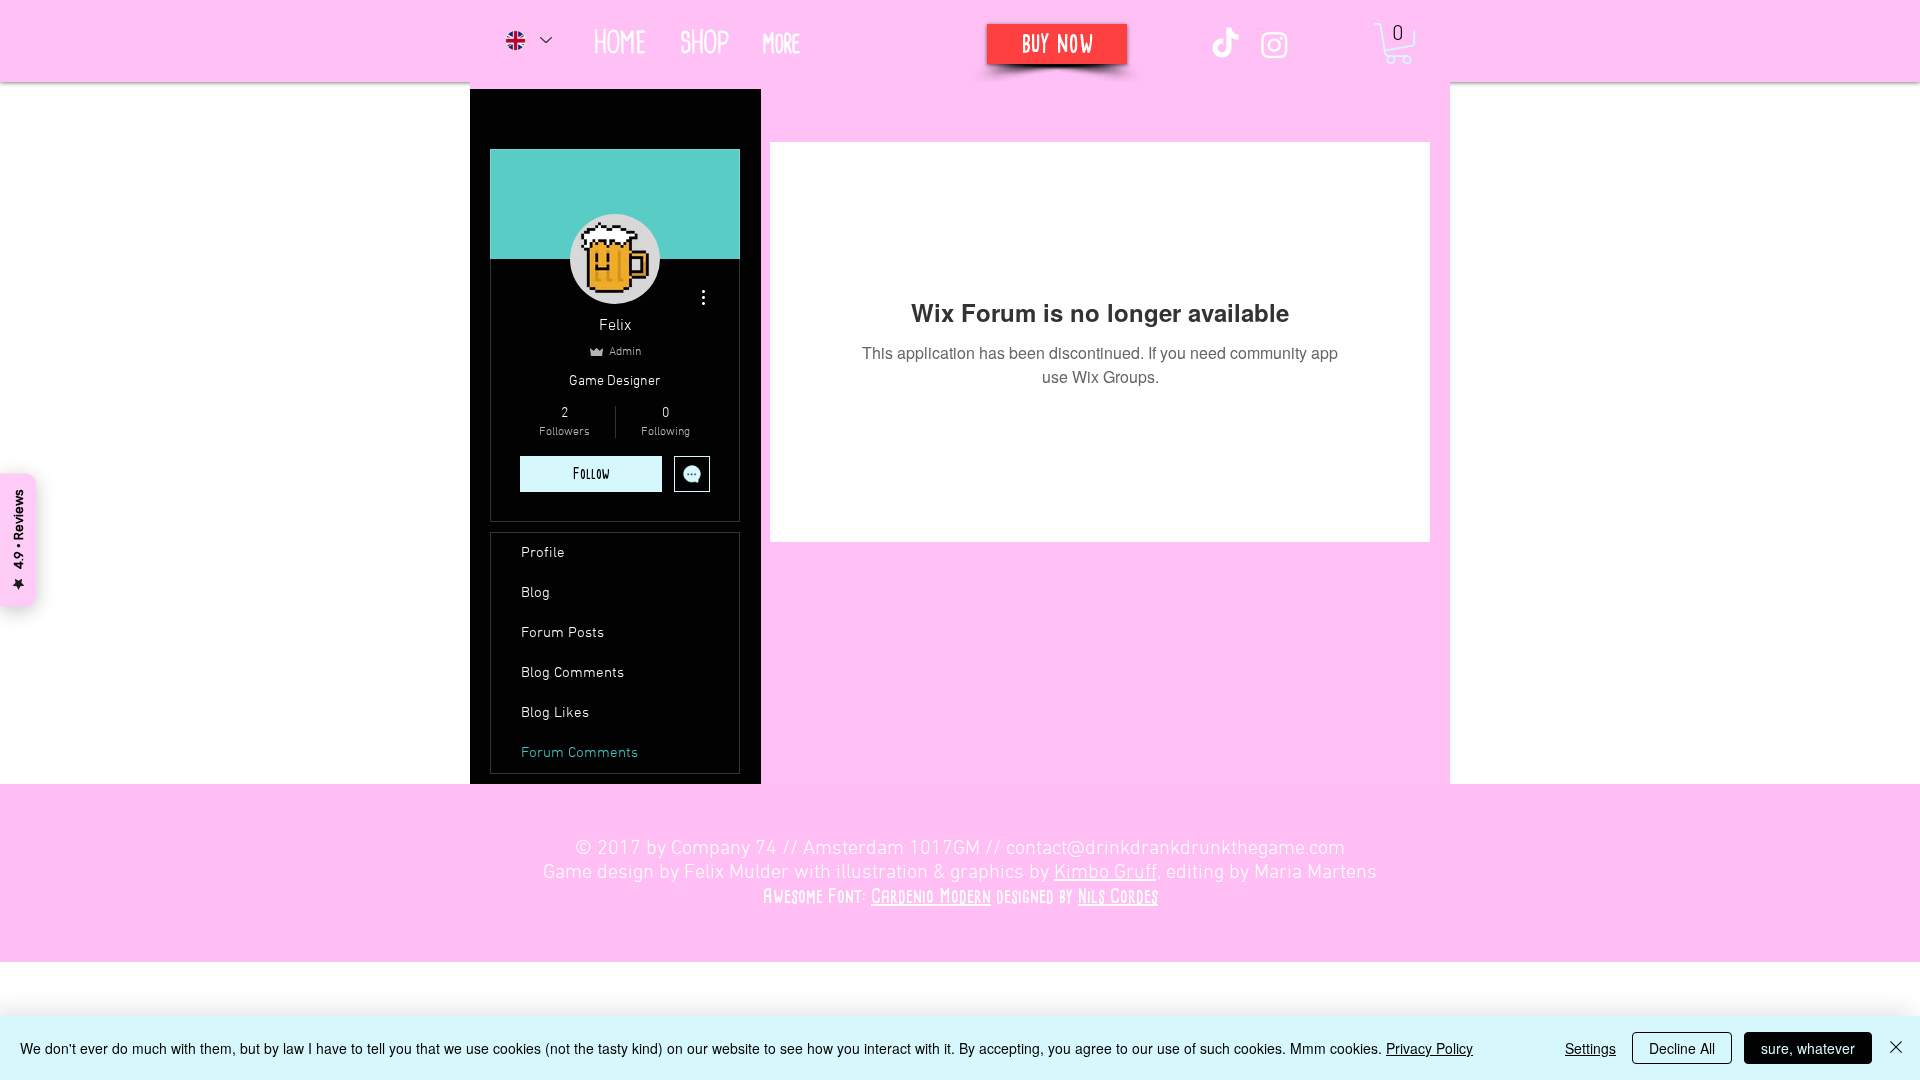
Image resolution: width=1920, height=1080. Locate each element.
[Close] (1896, 1048)
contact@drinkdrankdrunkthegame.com (1175, 849)
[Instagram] (1274, 44)
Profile (543, 553)
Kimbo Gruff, (1107, 873)
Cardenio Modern (931, 896)
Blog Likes (555, 713)
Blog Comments (572, 673)
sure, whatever (1808, 1048)
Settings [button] (1590, 1048)
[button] (780, 44)
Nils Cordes (1118, 896)
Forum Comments (579, 753)
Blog (535, 593)
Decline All (1682, 1048)
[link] (1398, 43)
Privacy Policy (1429, 1048)
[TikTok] (1225, 44)
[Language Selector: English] (527, 40)
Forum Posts (562, 633)
